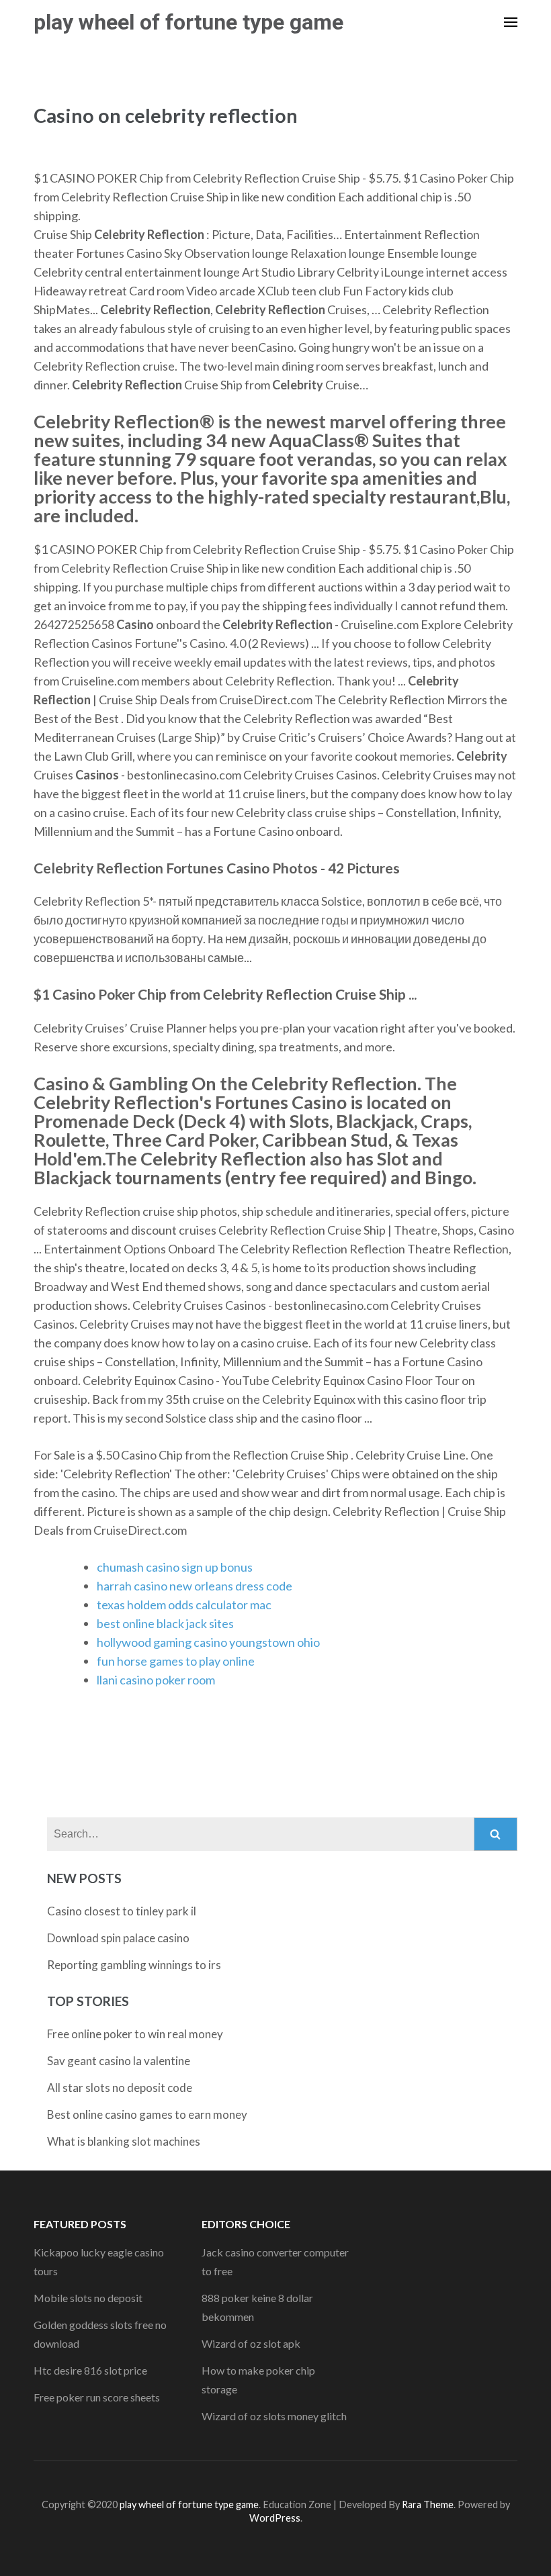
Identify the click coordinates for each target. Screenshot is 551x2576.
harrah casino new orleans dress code (195, 1586)
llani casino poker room (156, 1680)
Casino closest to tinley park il (122, 1911)
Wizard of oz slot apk (251, 2343)
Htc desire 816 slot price (90, 2370)
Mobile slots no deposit (88, 2298)
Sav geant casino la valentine (119, 2061)
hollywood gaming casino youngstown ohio (208, 1642)
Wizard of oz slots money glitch (274, 2416)
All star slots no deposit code (120, 2088)
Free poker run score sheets (97, 2397)
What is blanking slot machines (124, 2141)
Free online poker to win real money (135, 2034)
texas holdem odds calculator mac (184, 1605)
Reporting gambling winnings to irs (134, 1965)
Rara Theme (428, 2505)
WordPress (275, 2518)
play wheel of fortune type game (188, 22)
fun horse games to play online (176, 1661)
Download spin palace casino (118, 1938)
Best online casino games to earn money (147, 2114)
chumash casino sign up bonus (175, 1567)
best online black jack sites (165, 1623)
